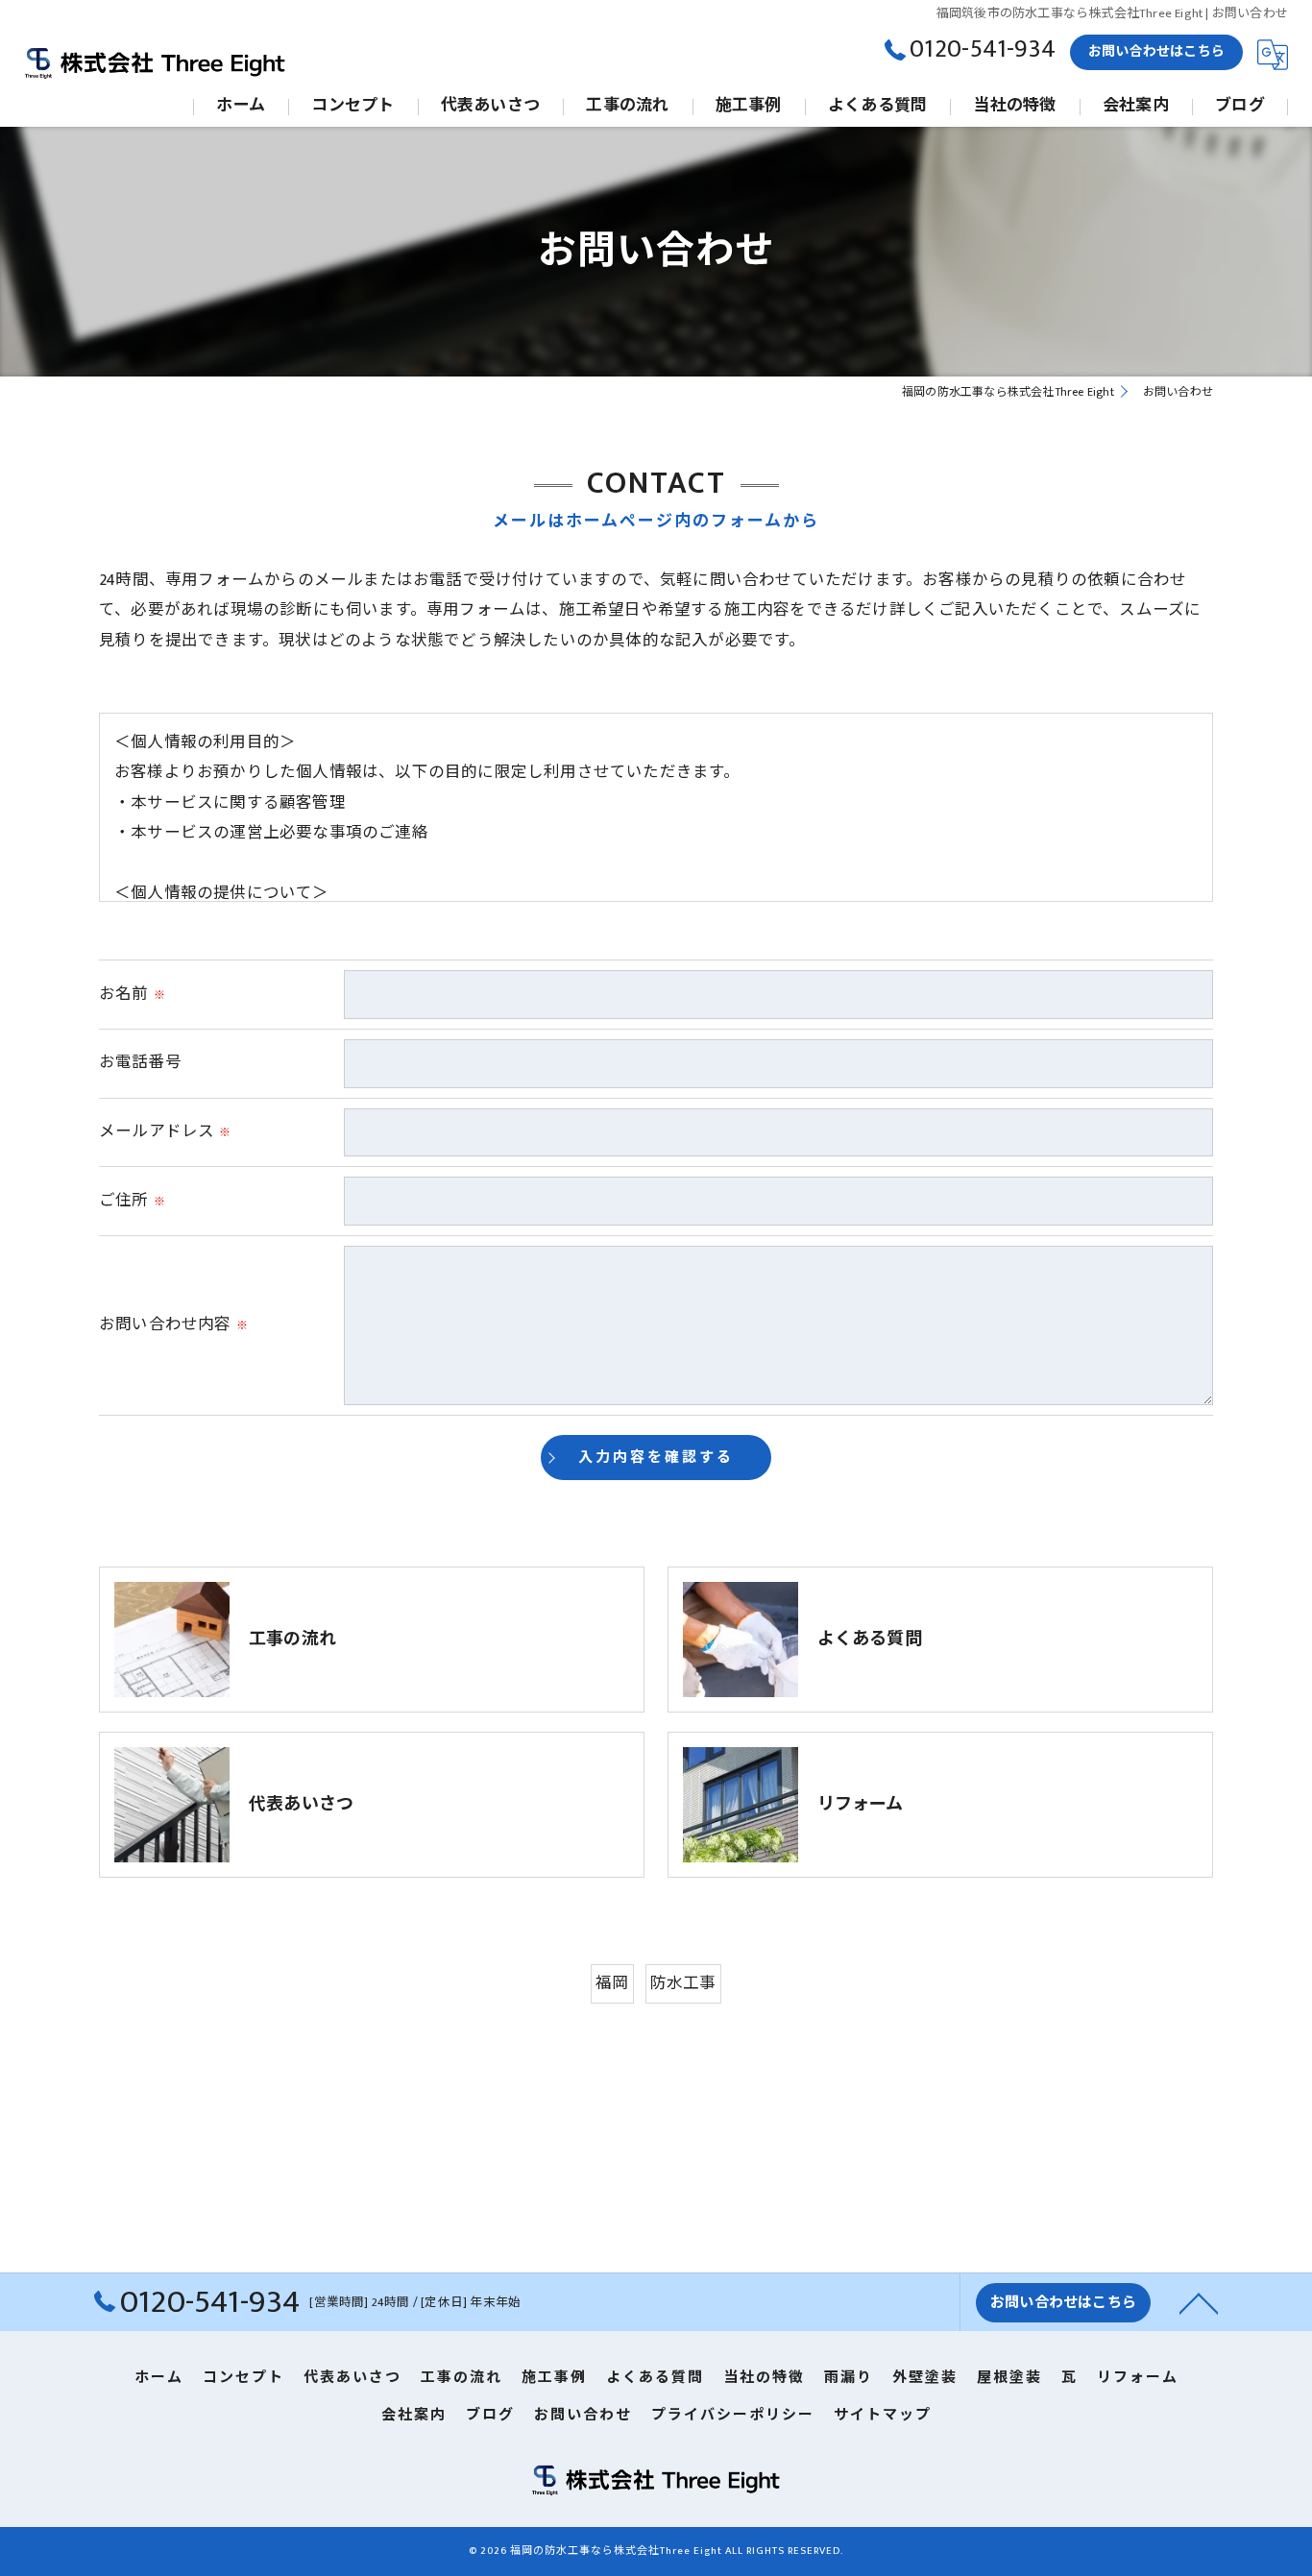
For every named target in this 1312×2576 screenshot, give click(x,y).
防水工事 (683, 1983)
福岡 (612, 1983)
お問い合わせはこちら (1156, 51)
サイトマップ (883, 2415)
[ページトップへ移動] (1199, 2302)
